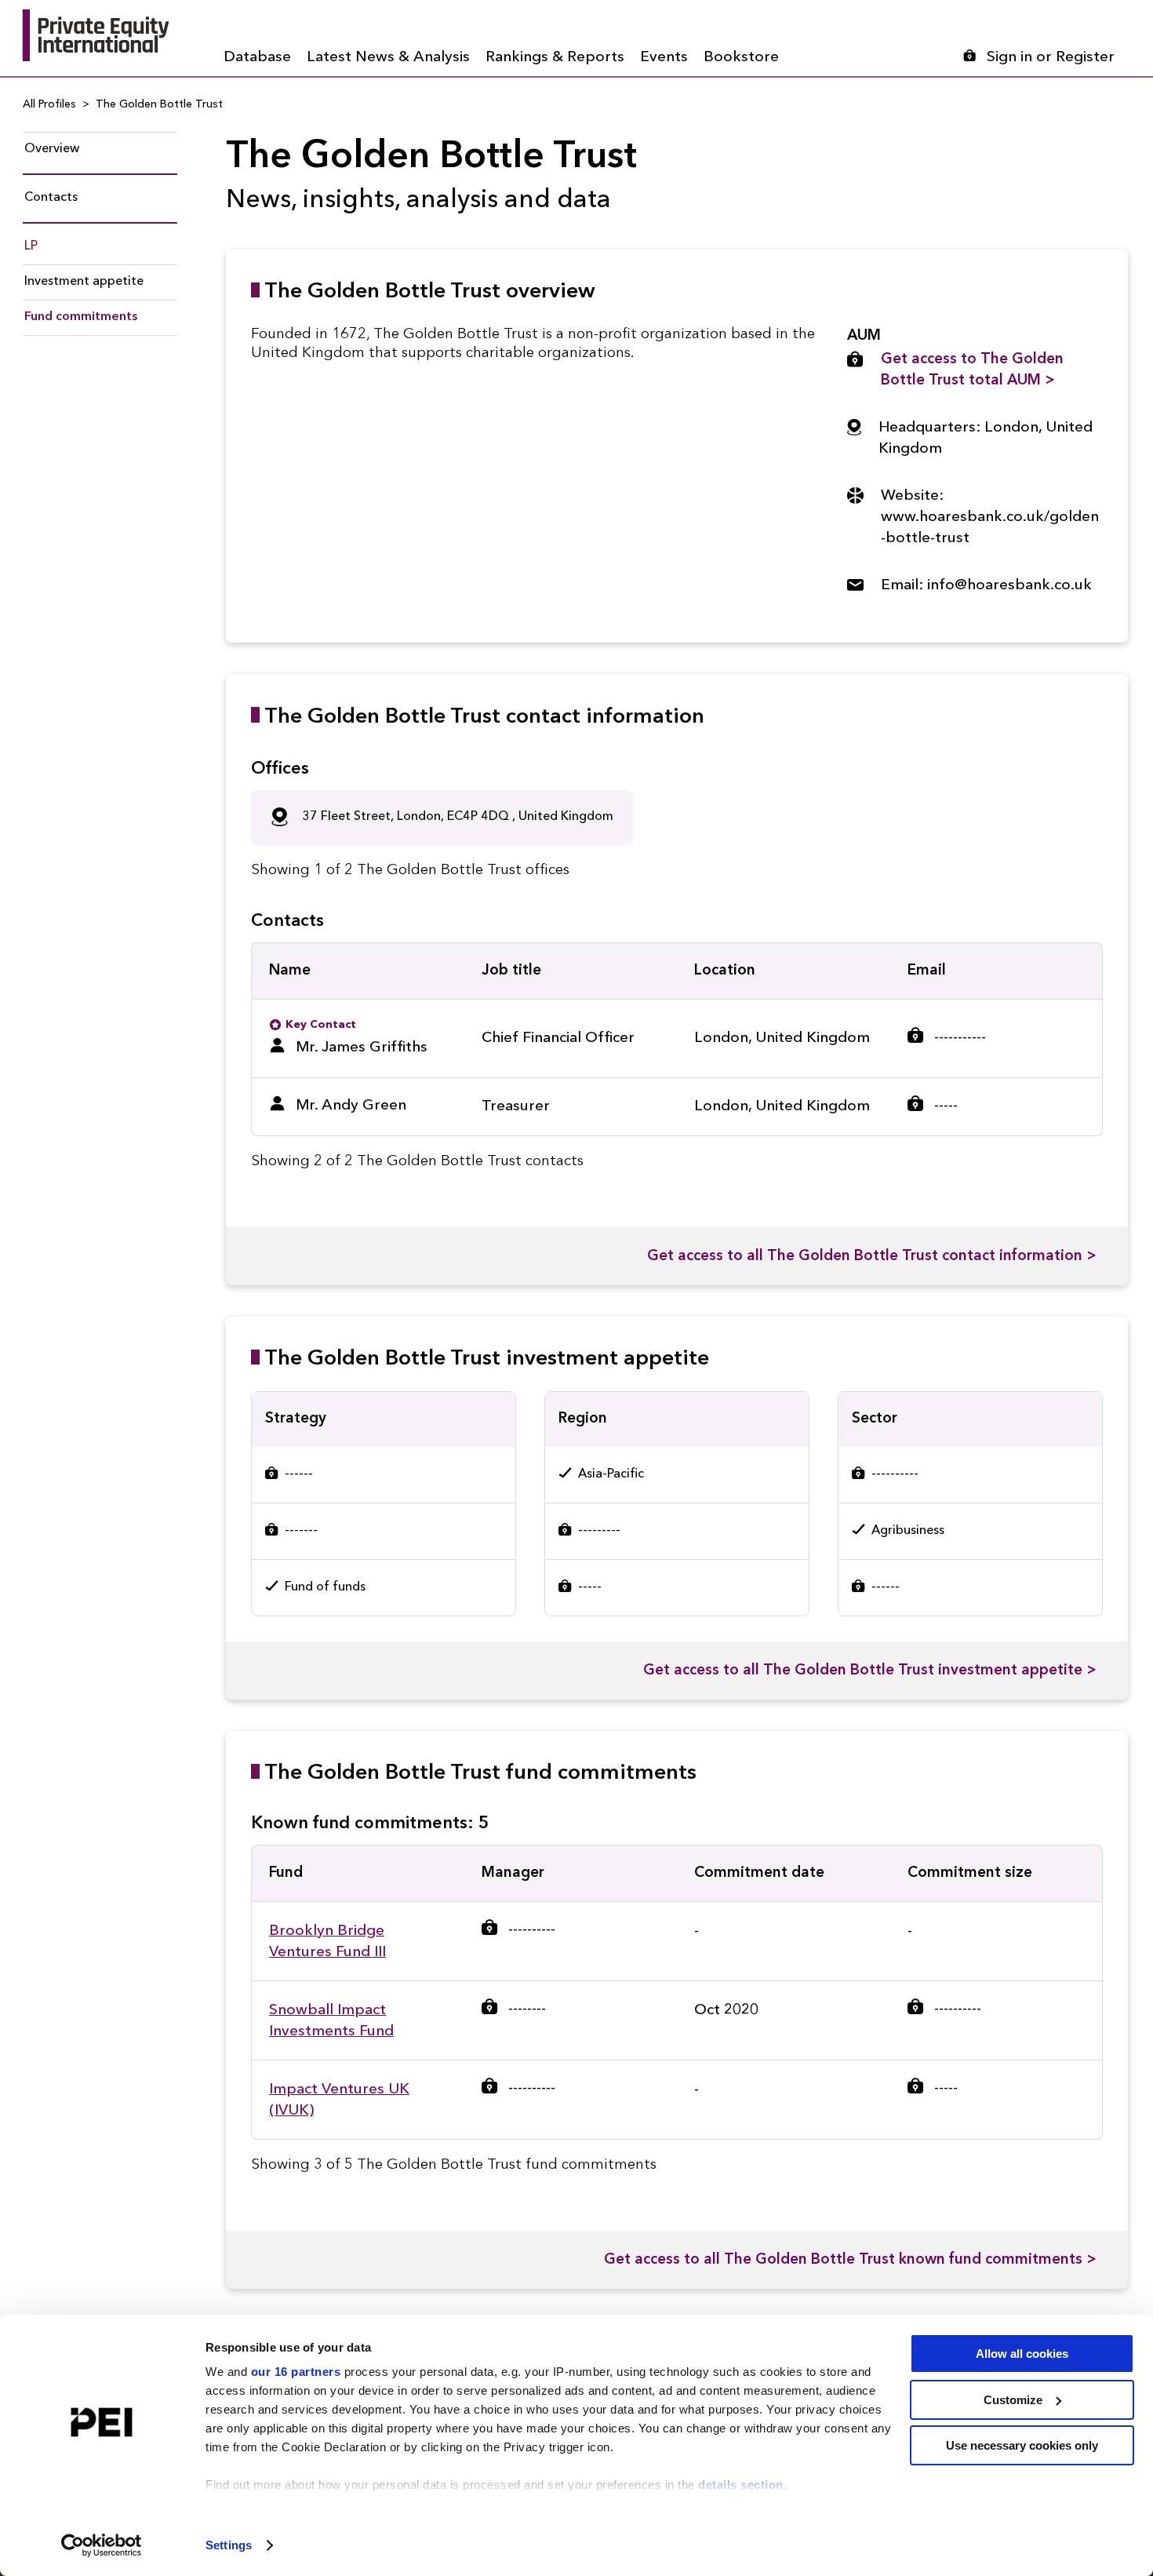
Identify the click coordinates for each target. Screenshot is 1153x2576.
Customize (1013, 2400)
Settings (229, 2545)
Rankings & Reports (555, 58)
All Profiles (49, 104)
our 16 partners (296, 2372)
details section (741, 2485)
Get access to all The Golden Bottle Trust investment (870, 1671)
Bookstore (741, 58)
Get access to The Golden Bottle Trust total (972, 370)
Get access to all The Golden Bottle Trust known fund (850, 2260)
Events (664, 58)
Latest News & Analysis (388, 58)
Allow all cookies (1022, 2354)
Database (257, 58)
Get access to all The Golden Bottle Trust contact (872, 1257)
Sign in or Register (1051, 58)
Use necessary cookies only (1022, 2445)
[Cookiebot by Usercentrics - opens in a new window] (102, 2545)
